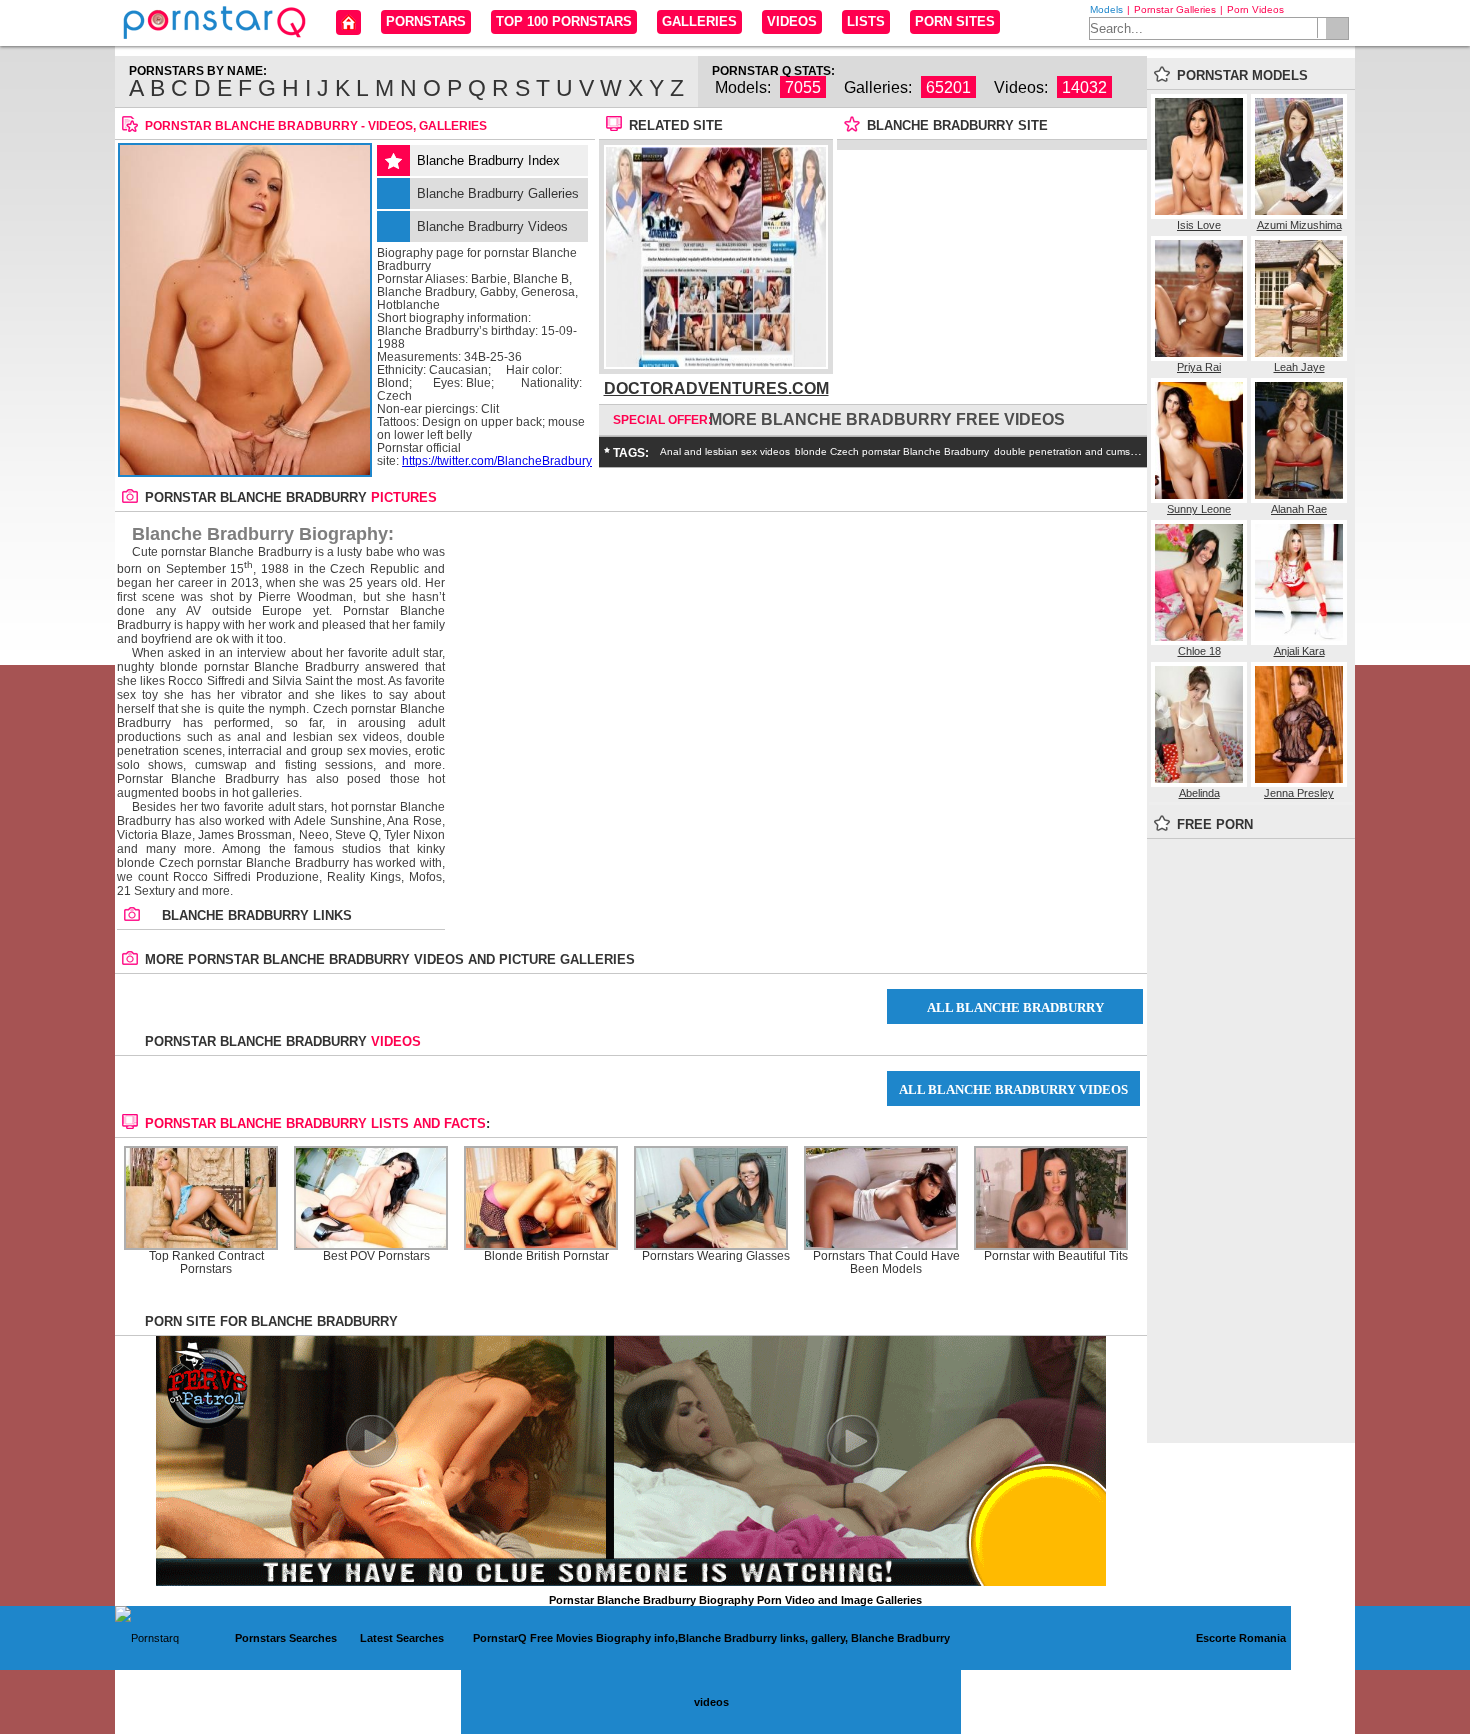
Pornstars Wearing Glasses (716, 1256)
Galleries (699, 21)
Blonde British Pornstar (546, 1256)
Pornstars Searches (286, 1638)
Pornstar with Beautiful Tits (1056, 1256)
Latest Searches (402, 1638)
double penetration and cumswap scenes (1089, 451)
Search (1337, 28)
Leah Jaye (1299, 367)
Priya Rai (1199, 367)
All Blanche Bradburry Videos (1013, 1089)
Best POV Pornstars (376, 1256)
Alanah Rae (1299, 509)
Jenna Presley (1299, 793)
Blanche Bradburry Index (488, 160)
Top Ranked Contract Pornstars (206, 1263)
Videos (792, 21)
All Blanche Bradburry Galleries (1015, 1012)
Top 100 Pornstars (564, 21)
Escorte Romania (1241, 1638)
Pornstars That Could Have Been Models (886, 1263)
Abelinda (1199, 793)
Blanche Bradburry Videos (492, 226)
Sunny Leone (1199, 509)
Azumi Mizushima (1299, 225)
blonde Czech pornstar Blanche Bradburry (892, 451)
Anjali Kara (1299, 651)
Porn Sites (955, 21)
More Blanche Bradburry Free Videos (887, 419)
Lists (866, 21)
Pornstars (426, 21)
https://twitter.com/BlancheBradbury (497, 461)
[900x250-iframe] (631, 1582)
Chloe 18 (1199, 651)
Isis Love (1199, 225)
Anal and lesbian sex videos (725, 451)
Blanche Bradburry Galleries (498, 193)
